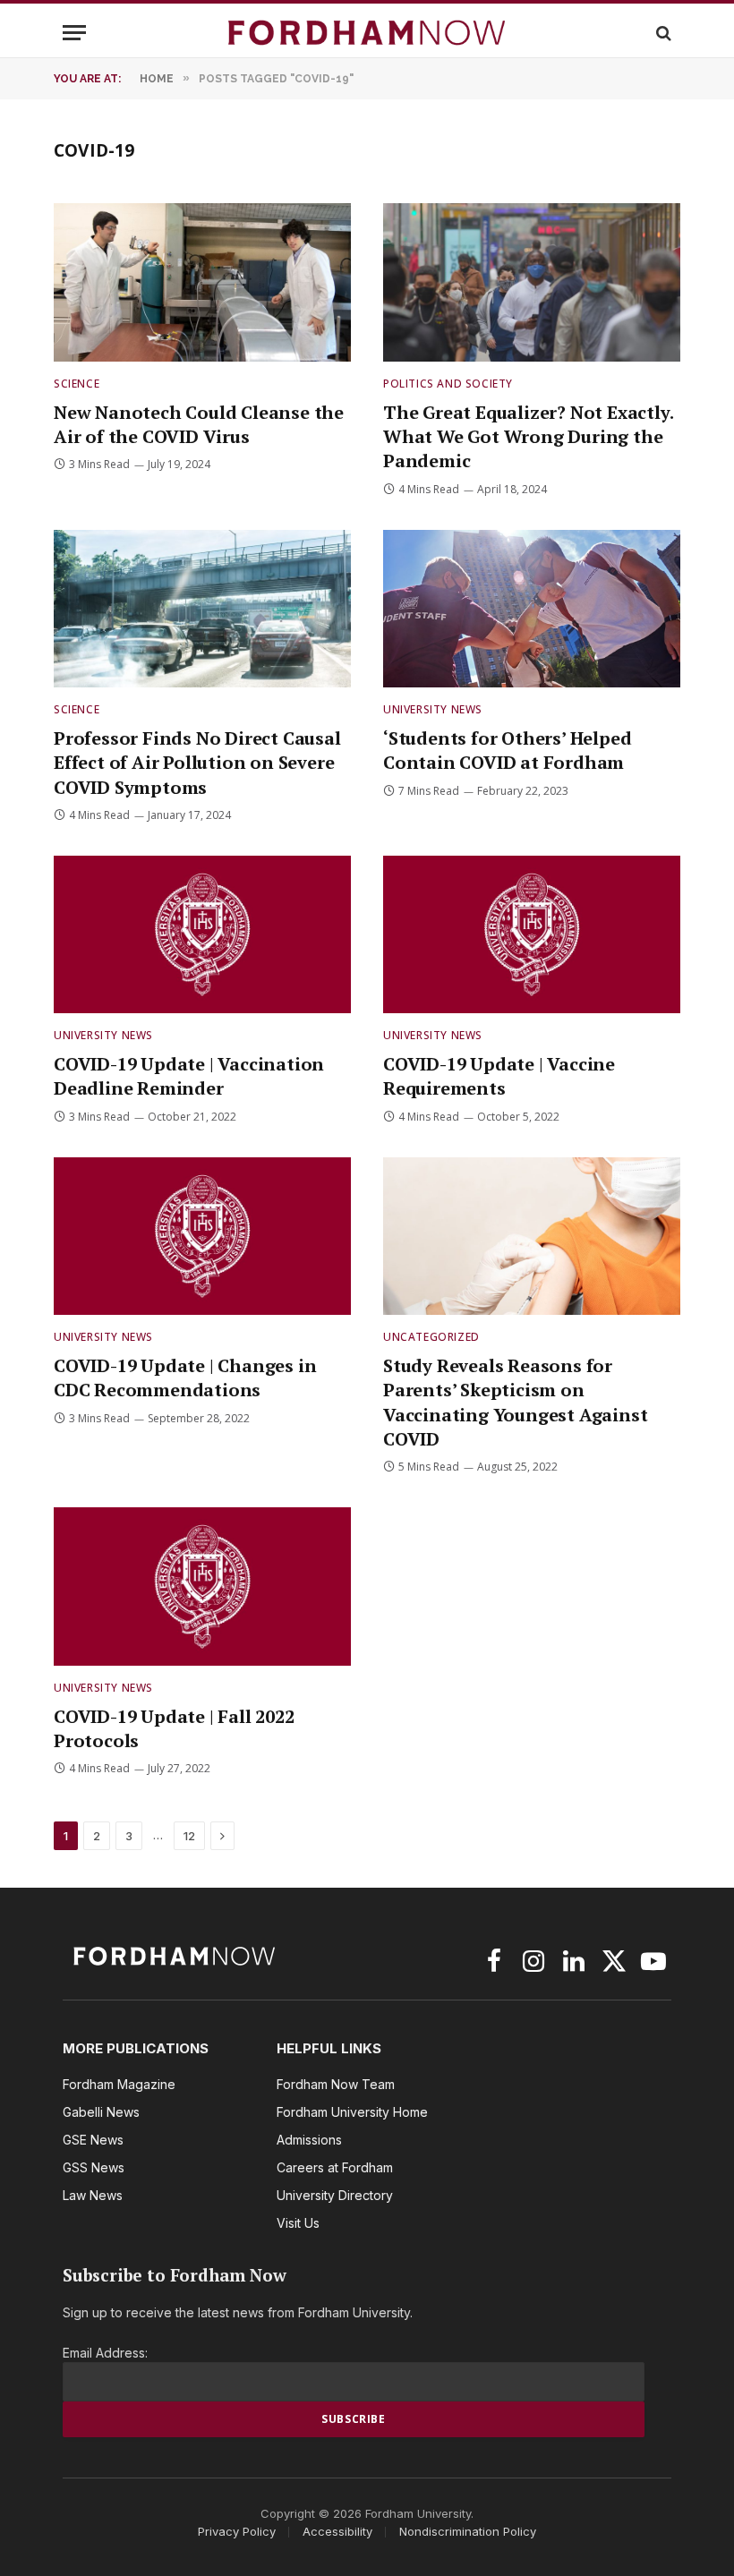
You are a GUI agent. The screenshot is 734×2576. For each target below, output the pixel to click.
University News (433, 709)
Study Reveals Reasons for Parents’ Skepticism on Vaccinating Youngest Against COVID (515, 1402)
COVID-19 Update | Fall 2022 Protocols (174, 1728)
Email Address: (105, 2353)
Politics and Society (448, 384)
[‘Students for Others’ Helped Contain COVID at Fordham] (532, 609)
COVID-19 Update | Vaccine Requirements (499, 1076)
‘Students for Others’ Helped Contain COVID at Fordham (507, 750)
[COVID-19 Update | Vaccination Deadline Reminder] (202, 935)
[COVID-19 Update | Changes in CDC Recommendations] (202, 1237)
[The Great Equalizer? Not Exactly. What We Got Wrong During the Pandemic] (532, 282)
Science (77, 384)
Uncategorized (431, 1337)
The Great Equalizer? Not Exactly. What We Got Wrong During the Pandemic (528, 436)
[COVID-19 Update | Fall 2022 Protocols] (202, 1587)
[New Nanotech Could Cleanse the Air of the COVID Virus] (202, 282)
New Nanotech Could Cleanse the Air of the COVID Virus (199, 424)
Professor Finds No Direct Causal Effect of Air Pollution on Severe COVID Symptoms (197, 762)
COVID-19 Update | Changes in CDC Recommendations (185, 1378)
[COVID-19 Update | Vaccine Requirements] (532, 935)
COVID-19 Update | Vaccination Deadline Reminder (189, 1076)
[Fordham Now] (367, 33)
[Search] (662, 33)
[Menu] (74, 33)
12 (189, 1836)
